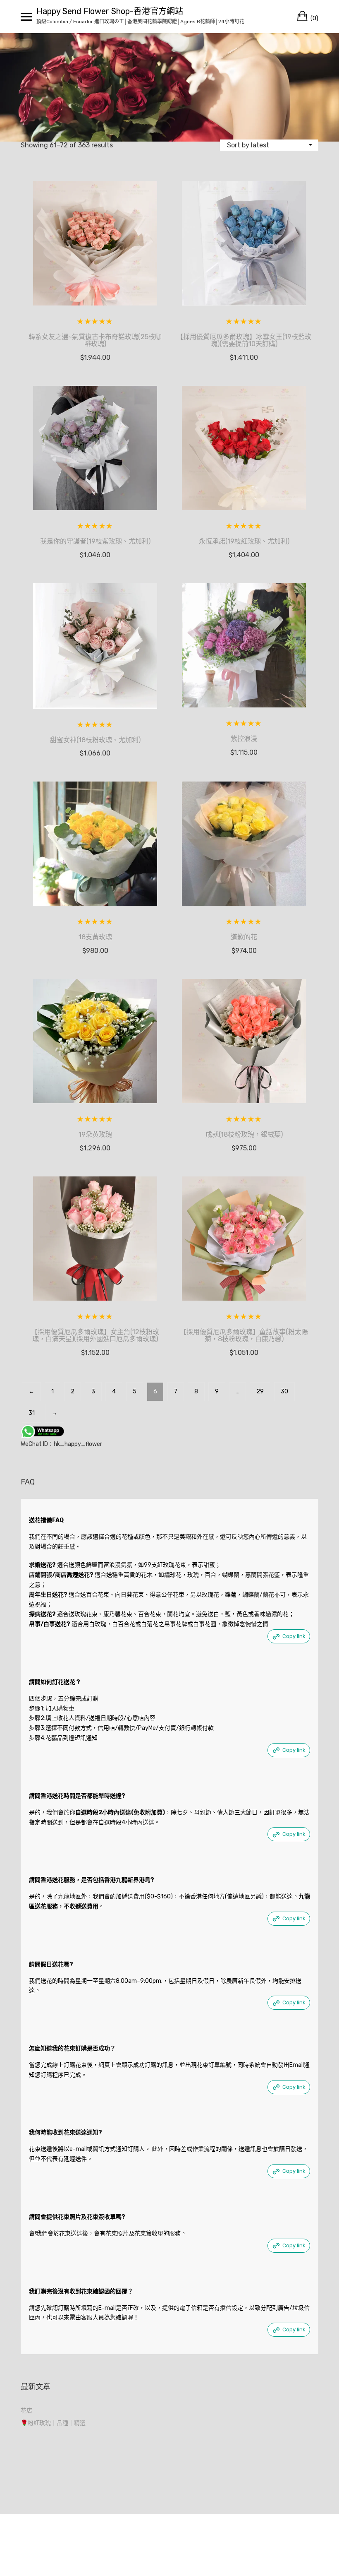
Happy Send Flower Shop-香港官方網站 (110, 11)
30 (284, 1391)
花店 (26, 2411)
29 (260, 1391)
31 (32, 1413)
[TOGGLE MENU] (26, 17)
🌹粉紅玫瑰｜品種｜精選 (53, 2423)
